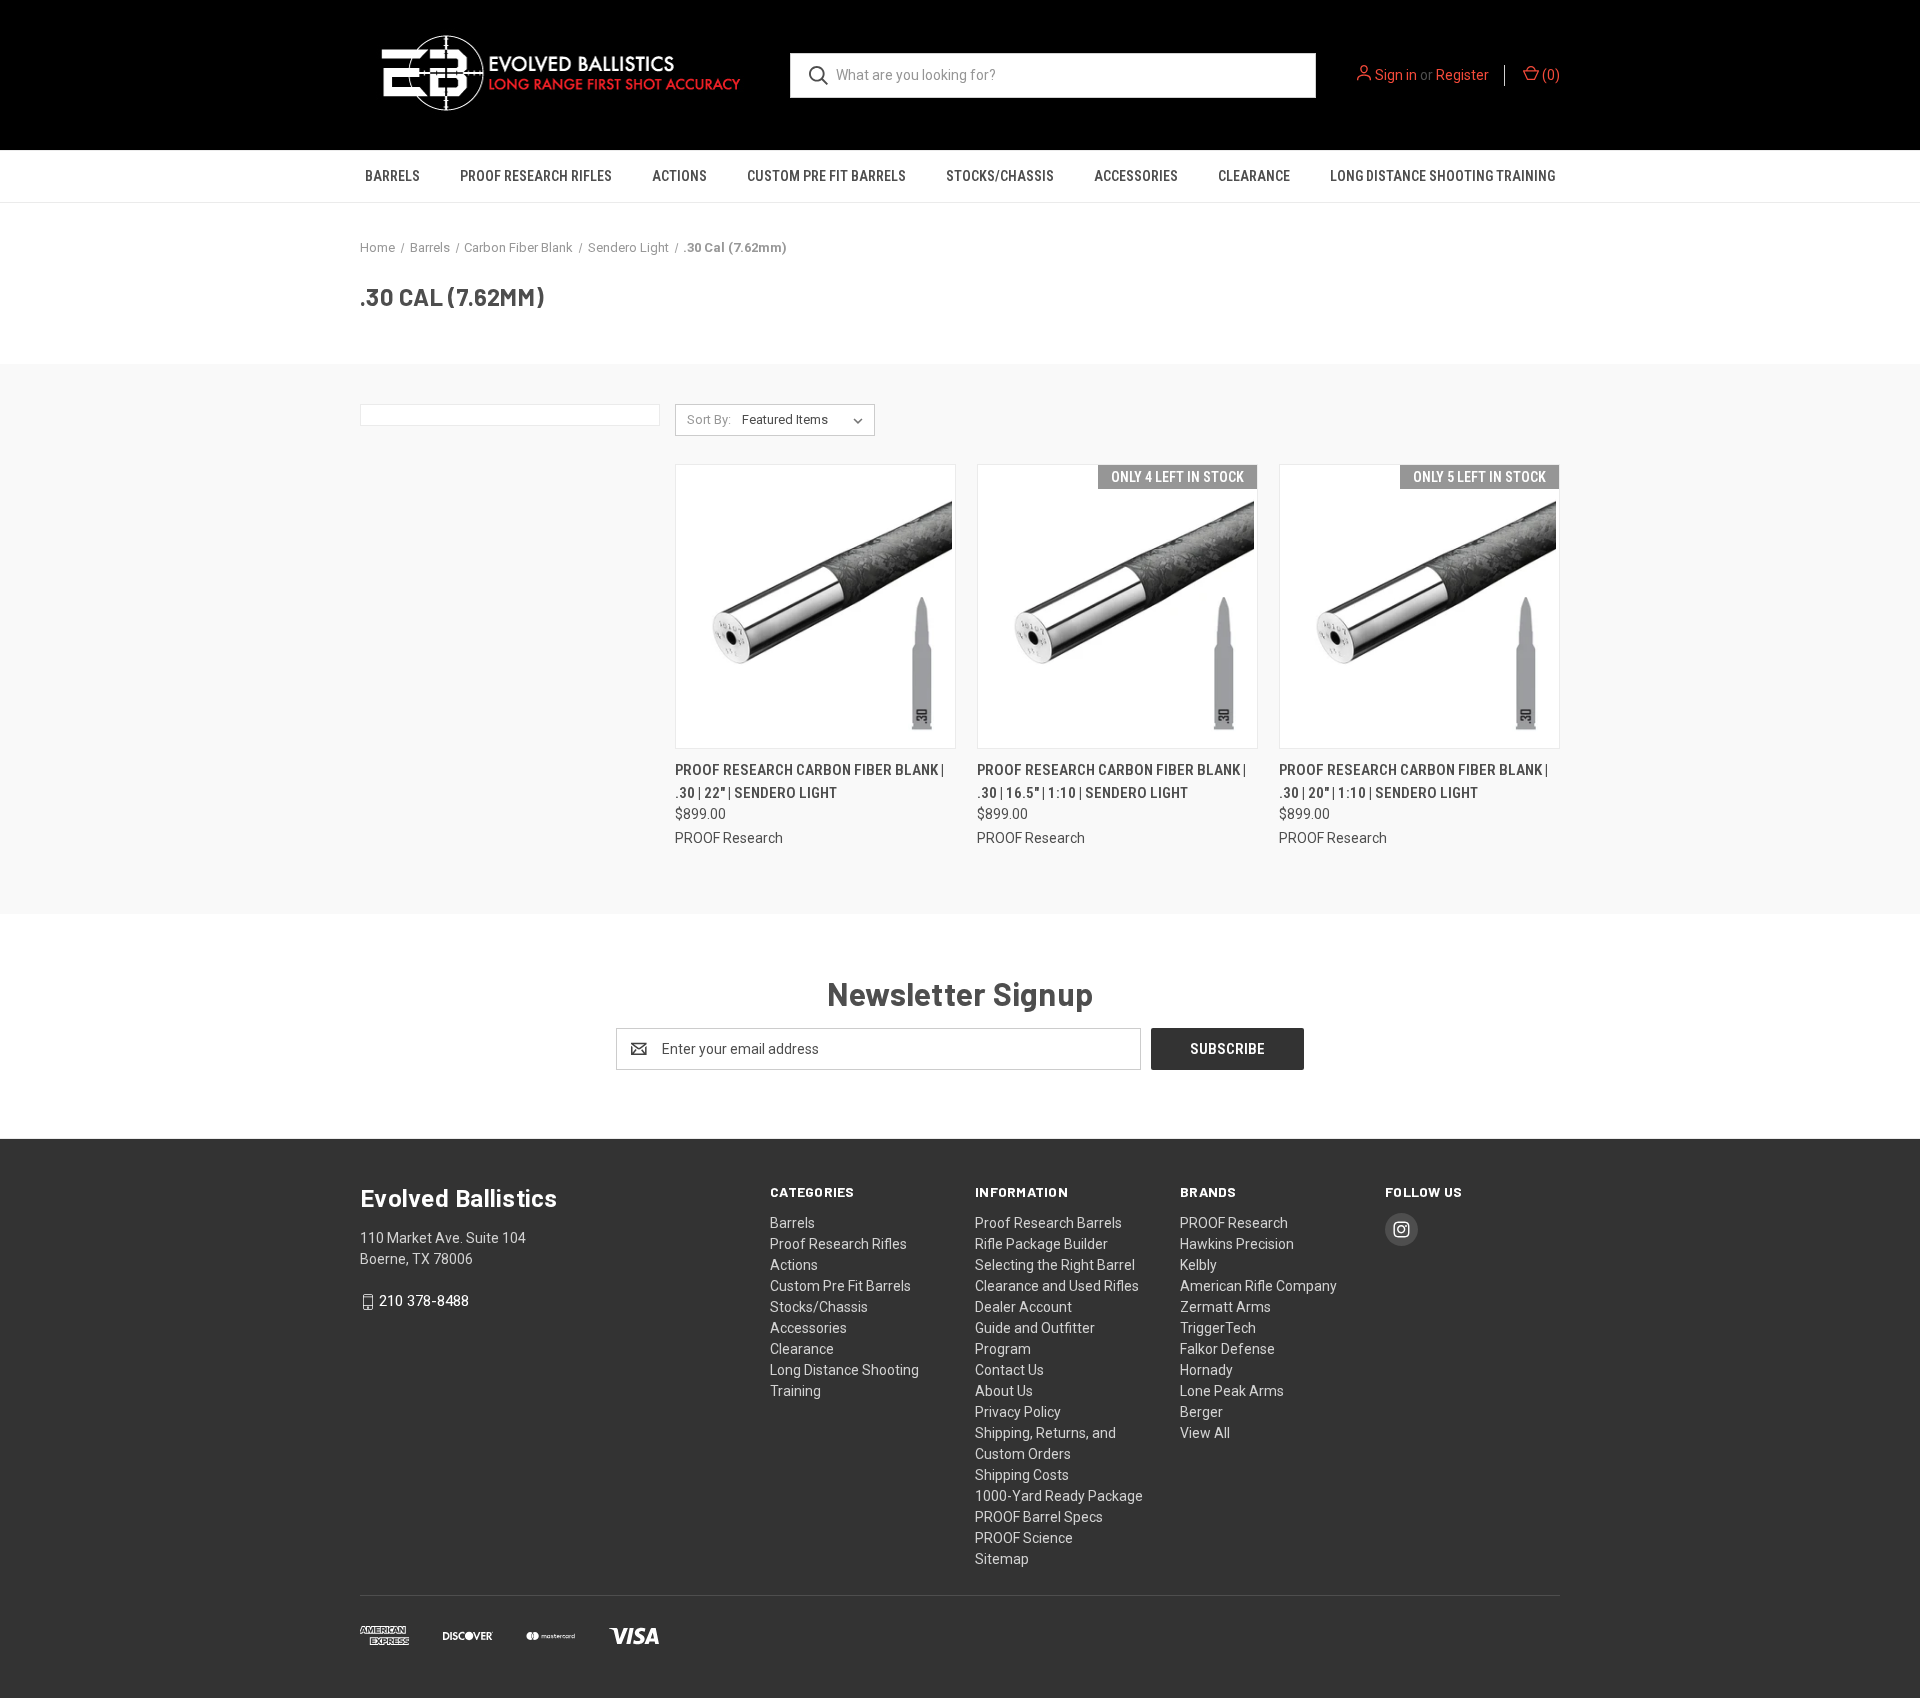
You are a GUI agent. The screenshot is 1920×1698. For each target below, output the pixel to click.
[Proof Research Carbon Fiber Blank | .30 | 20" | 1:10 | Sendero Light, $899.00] (1419, 606)
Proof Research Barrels (1048, 1223)
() (1549, 75)
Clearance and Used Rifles (1057, 1286)
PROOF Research (1234, 1223)
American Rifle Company (1258, 1286)
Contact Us (1009, 1370)
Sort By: (709, 419)
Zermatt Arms (1225, 1307)
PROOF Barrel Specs (1039, 1517)
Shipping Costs (1022, 1475)
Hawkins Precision (1237, 1244)
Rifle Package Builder (1041, 1244)
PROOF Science (1024, 1538)
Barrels (392, 176)
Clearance (1254, 176)
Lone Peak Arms (1232, 1391)
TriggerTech (1218, 1328)
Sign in (1396, 75)
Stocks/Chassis (1000, 176)
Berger (1201, 1412)
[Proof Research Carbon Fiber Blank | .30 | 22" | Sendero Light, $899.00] (815, 606)
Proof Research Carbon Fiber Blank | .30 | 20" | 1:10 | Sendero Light (1413, 781)
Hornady (1206, 1370)
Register (1462, 75)
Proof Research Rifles (536, 176)
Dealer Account (1023, 1307)
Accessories (1136, 176)
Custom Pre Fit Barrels (826, 176)
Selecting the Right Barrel (1055, 1265)
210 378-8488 (424, 1302)
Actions (679, 176)
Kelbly (1198, 1265)
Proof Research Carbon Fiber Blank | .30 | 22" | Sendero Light (809, 781)
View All (1205, 1433)
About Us (1004, 1391)
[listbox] (806, 420)
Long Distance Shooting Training (1442, 176)
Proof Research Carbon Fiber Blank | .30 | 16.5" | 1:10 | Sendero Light (1111, 781)
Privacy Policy (1018, 1412)
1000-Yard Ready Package (1059, 1496)
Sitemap (1002, 1559)
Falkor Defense (1227, 1349)
